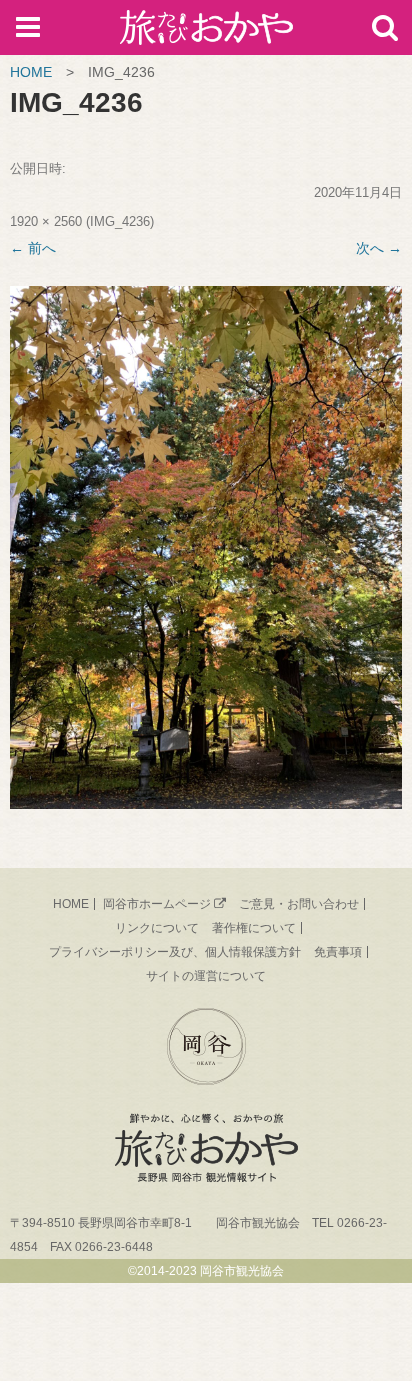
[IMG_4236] (206, 547)
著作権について (254, 928)
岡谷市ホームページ (157, 904)
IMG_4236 (120, 221)
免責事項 (338, 952)
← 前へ (33, 248)
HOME (31, 72)
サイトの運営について (206, 976)
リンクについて (157, 928)
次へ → (379, 248)
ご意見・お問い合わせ (299, 904)
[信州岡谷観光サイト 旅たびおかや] (206, 31)
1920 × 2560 (46, 221)
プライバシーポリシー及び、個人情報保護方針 (175, 952)
